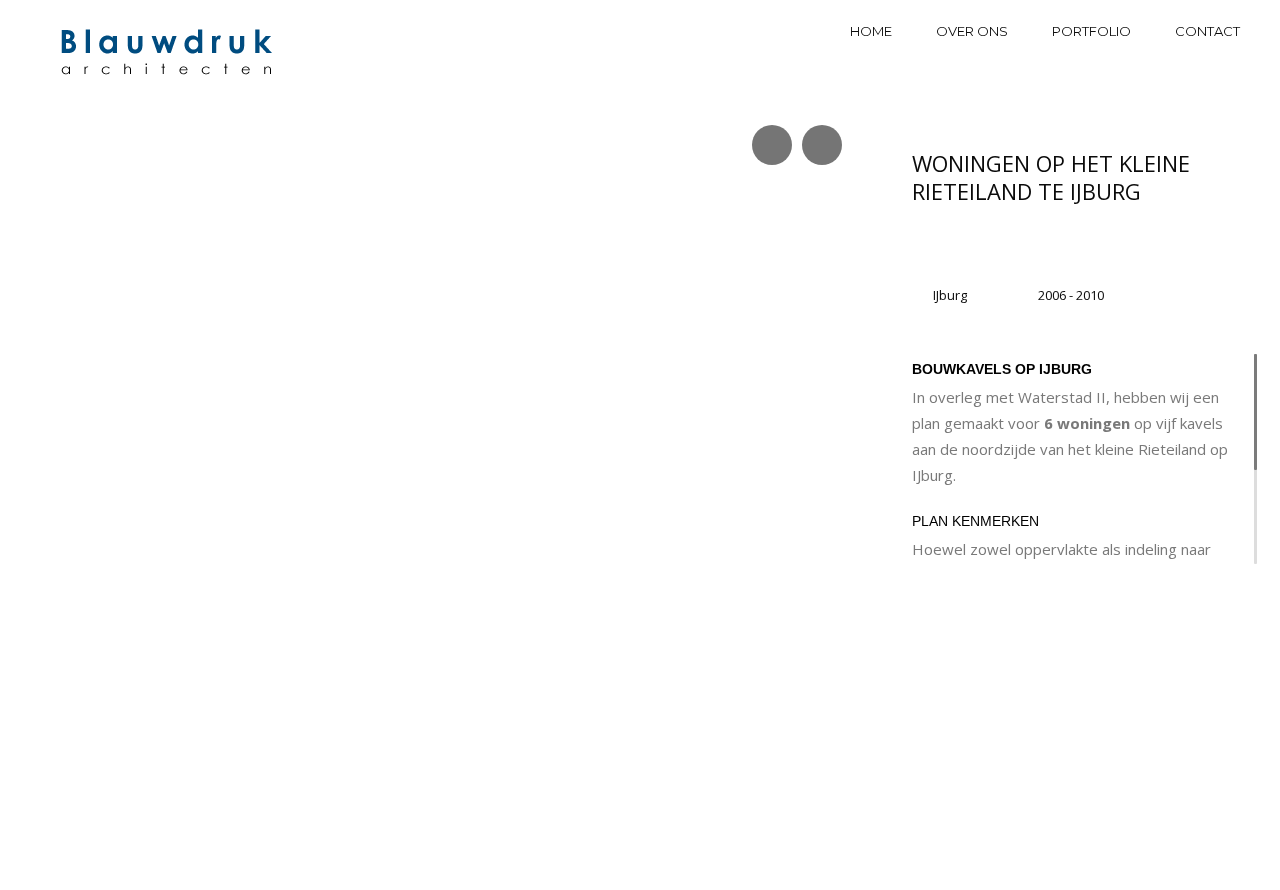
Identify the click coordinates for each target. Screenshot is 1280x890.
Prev (49, 520)
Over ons (972, 31)
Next (812, 520)
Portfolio (1091, 31)
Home (871, 31)
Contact (1207, 31)
